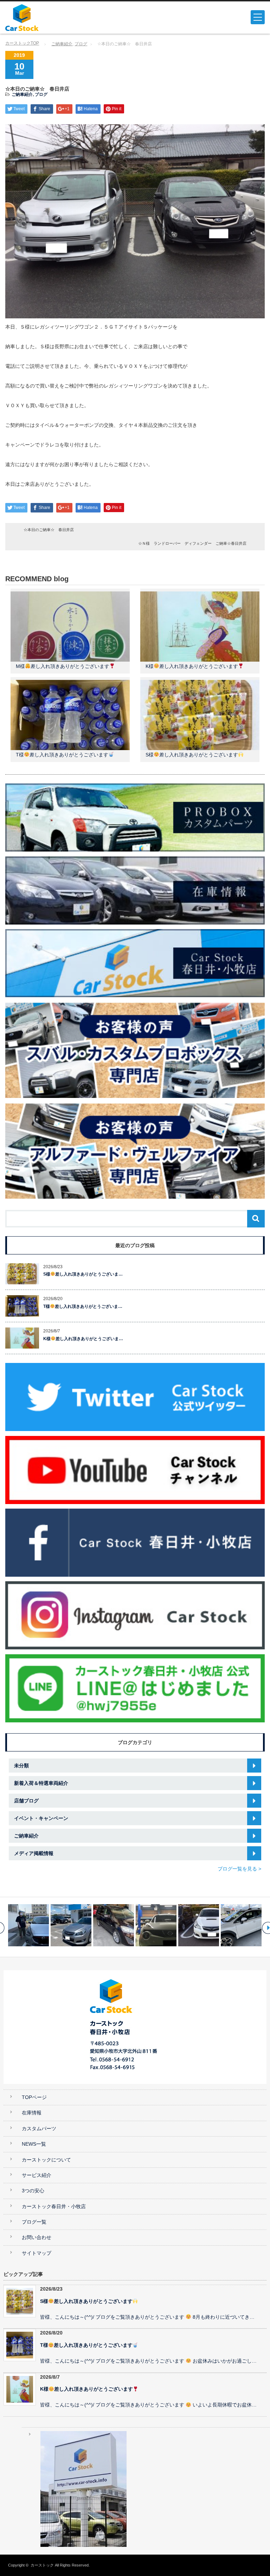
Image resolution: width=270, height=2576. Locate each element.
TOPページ (34, 2097)
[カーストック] (59, 18)
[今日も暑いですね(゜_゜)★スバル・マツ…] (199, 1925)
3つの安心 (33, 2191)
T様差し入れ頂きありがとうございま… (83, 1306)
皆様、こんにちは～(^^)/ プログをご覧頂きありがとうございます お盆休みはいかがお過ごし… (148, 2361)
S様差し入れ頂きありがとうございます (192, 755)
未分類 (21, 1766)
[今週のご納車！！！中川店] (114, 1925)
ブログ (81, 44)
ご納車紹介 (62, 44)
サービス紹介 (37, 2175)
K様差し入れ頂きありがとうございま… (83, 1339)
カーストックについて (46, 2160)
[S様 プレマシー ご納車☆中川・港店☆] (71, 1925)
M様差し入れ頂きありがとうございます (63, 666)
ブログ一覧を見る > (239, 1869)
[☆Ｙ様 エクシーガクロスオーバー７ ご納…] (241, 1925)
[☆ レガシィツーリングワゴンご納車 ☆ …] (28, 1925)
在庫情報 (32, 2113)
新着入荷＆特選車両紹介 (41, 1783)
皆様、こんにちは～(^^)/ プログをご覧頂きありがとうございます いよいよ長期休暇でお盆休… (148, 2405)
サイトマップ (37, 2253)
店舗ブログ (26, 1801)
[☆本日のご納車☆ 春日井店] (156, 1925)
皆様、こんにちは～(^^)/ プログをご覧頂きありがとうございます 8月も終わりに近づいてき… (147, 2317)
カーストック (42, 2565)
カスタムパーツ (39, 2129)
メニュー (258, 17)
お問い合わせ (37, 2237)
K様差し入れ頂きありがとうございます (192, 666)
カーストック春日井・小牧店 (54, 2207)
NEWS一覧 (34, 2144)
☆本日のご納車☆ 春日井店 (49, 530)
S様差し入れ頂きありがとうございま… (83, 1274)
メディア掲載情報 (34, 1853)
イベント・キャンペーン (41, 1818)
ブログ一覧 (34, 2222)
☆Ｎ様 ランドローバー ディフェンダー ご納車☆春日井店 (192, 543)
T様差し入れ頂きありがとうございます (62, 755)
